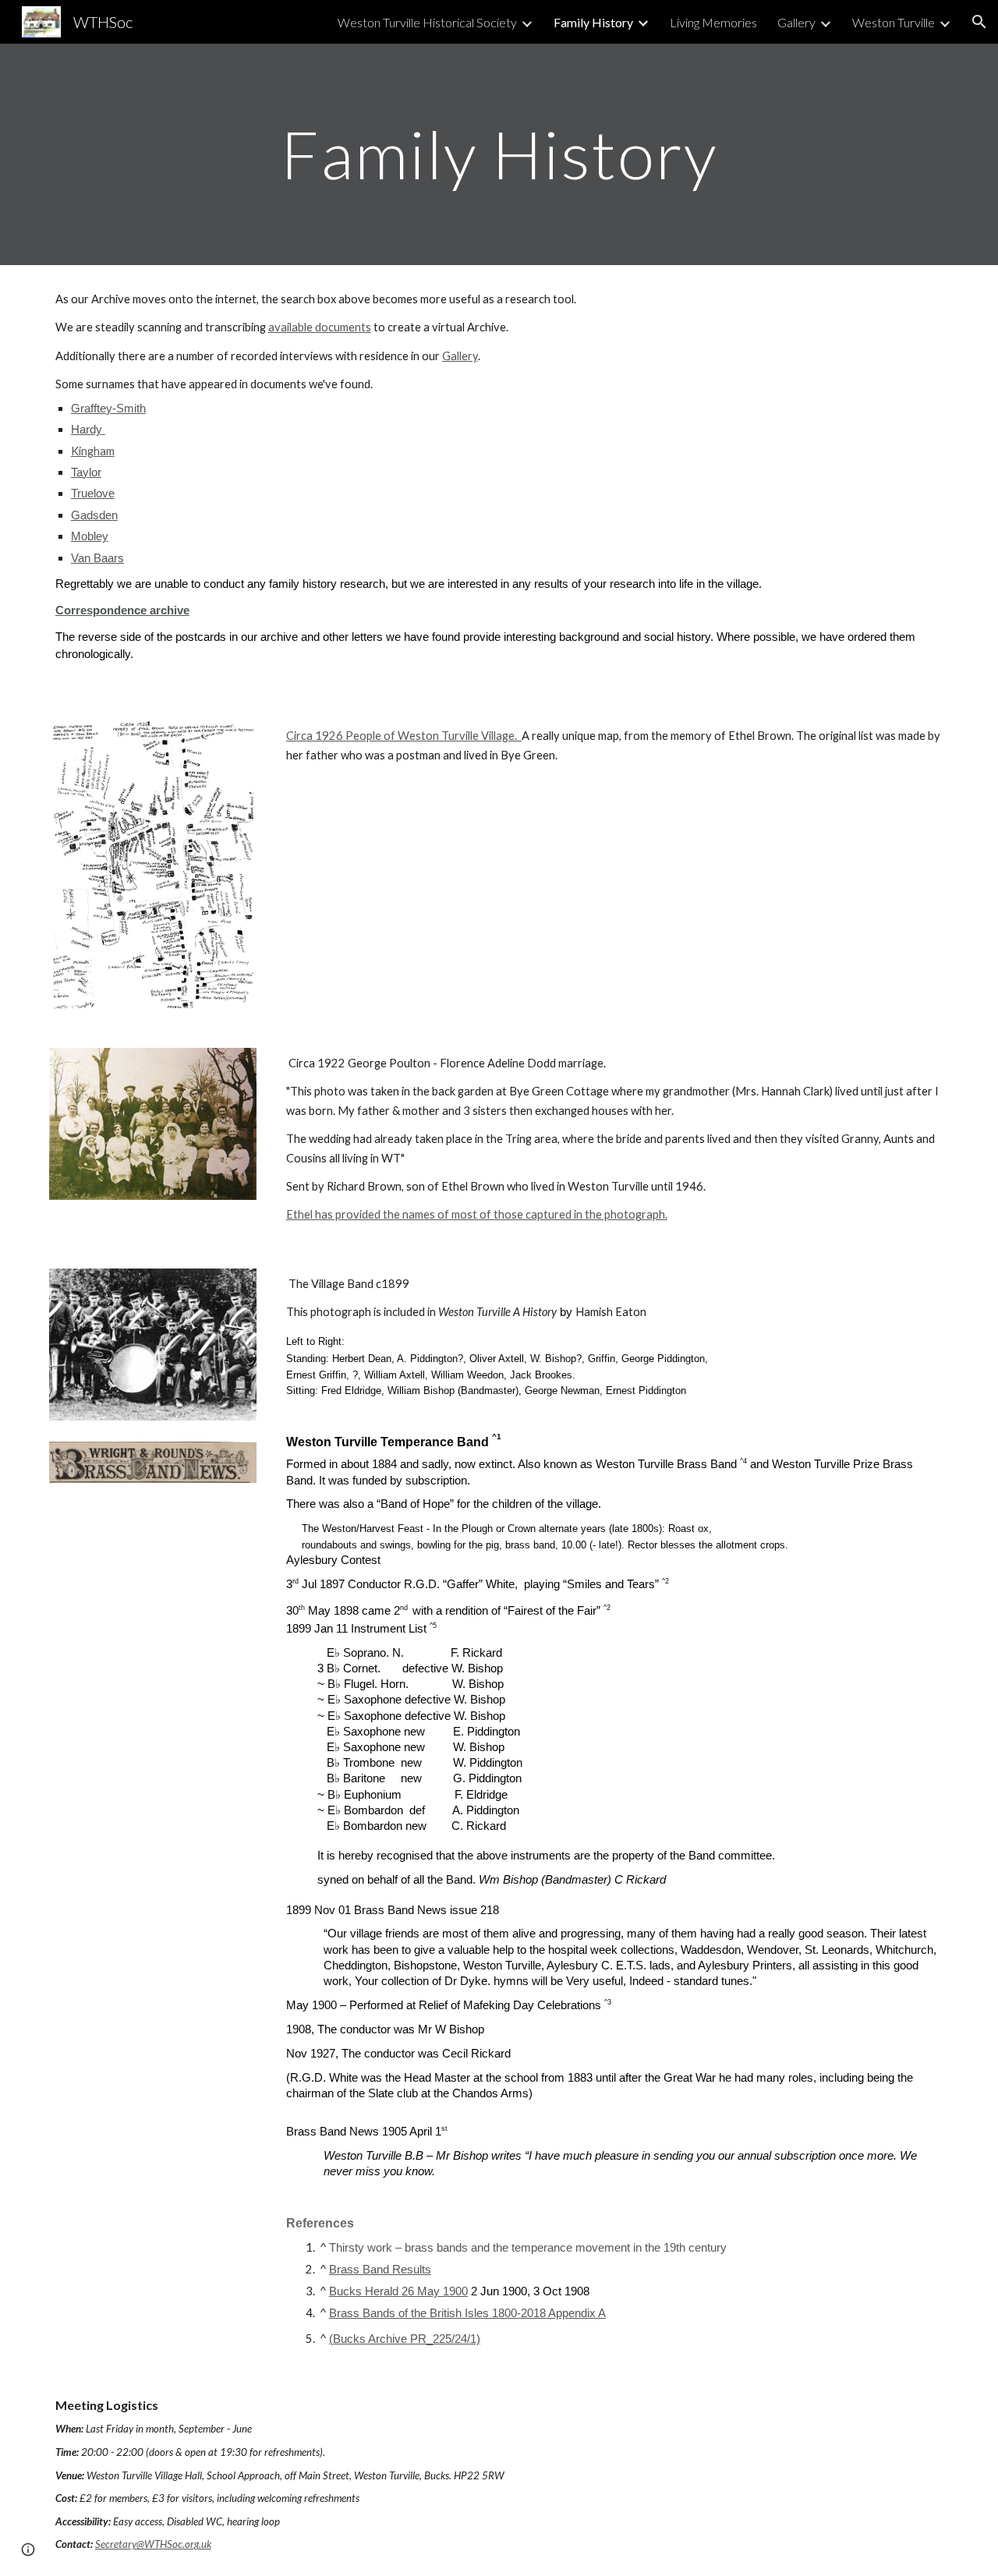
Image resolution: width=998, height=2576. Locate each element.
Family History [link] (593, 22)
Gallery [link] (796, 22)
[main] (499, 154)
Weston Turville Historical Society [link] (427, 22)
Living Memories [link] (713, 22)
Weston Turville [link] (894, 22)
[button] (979, 22)
